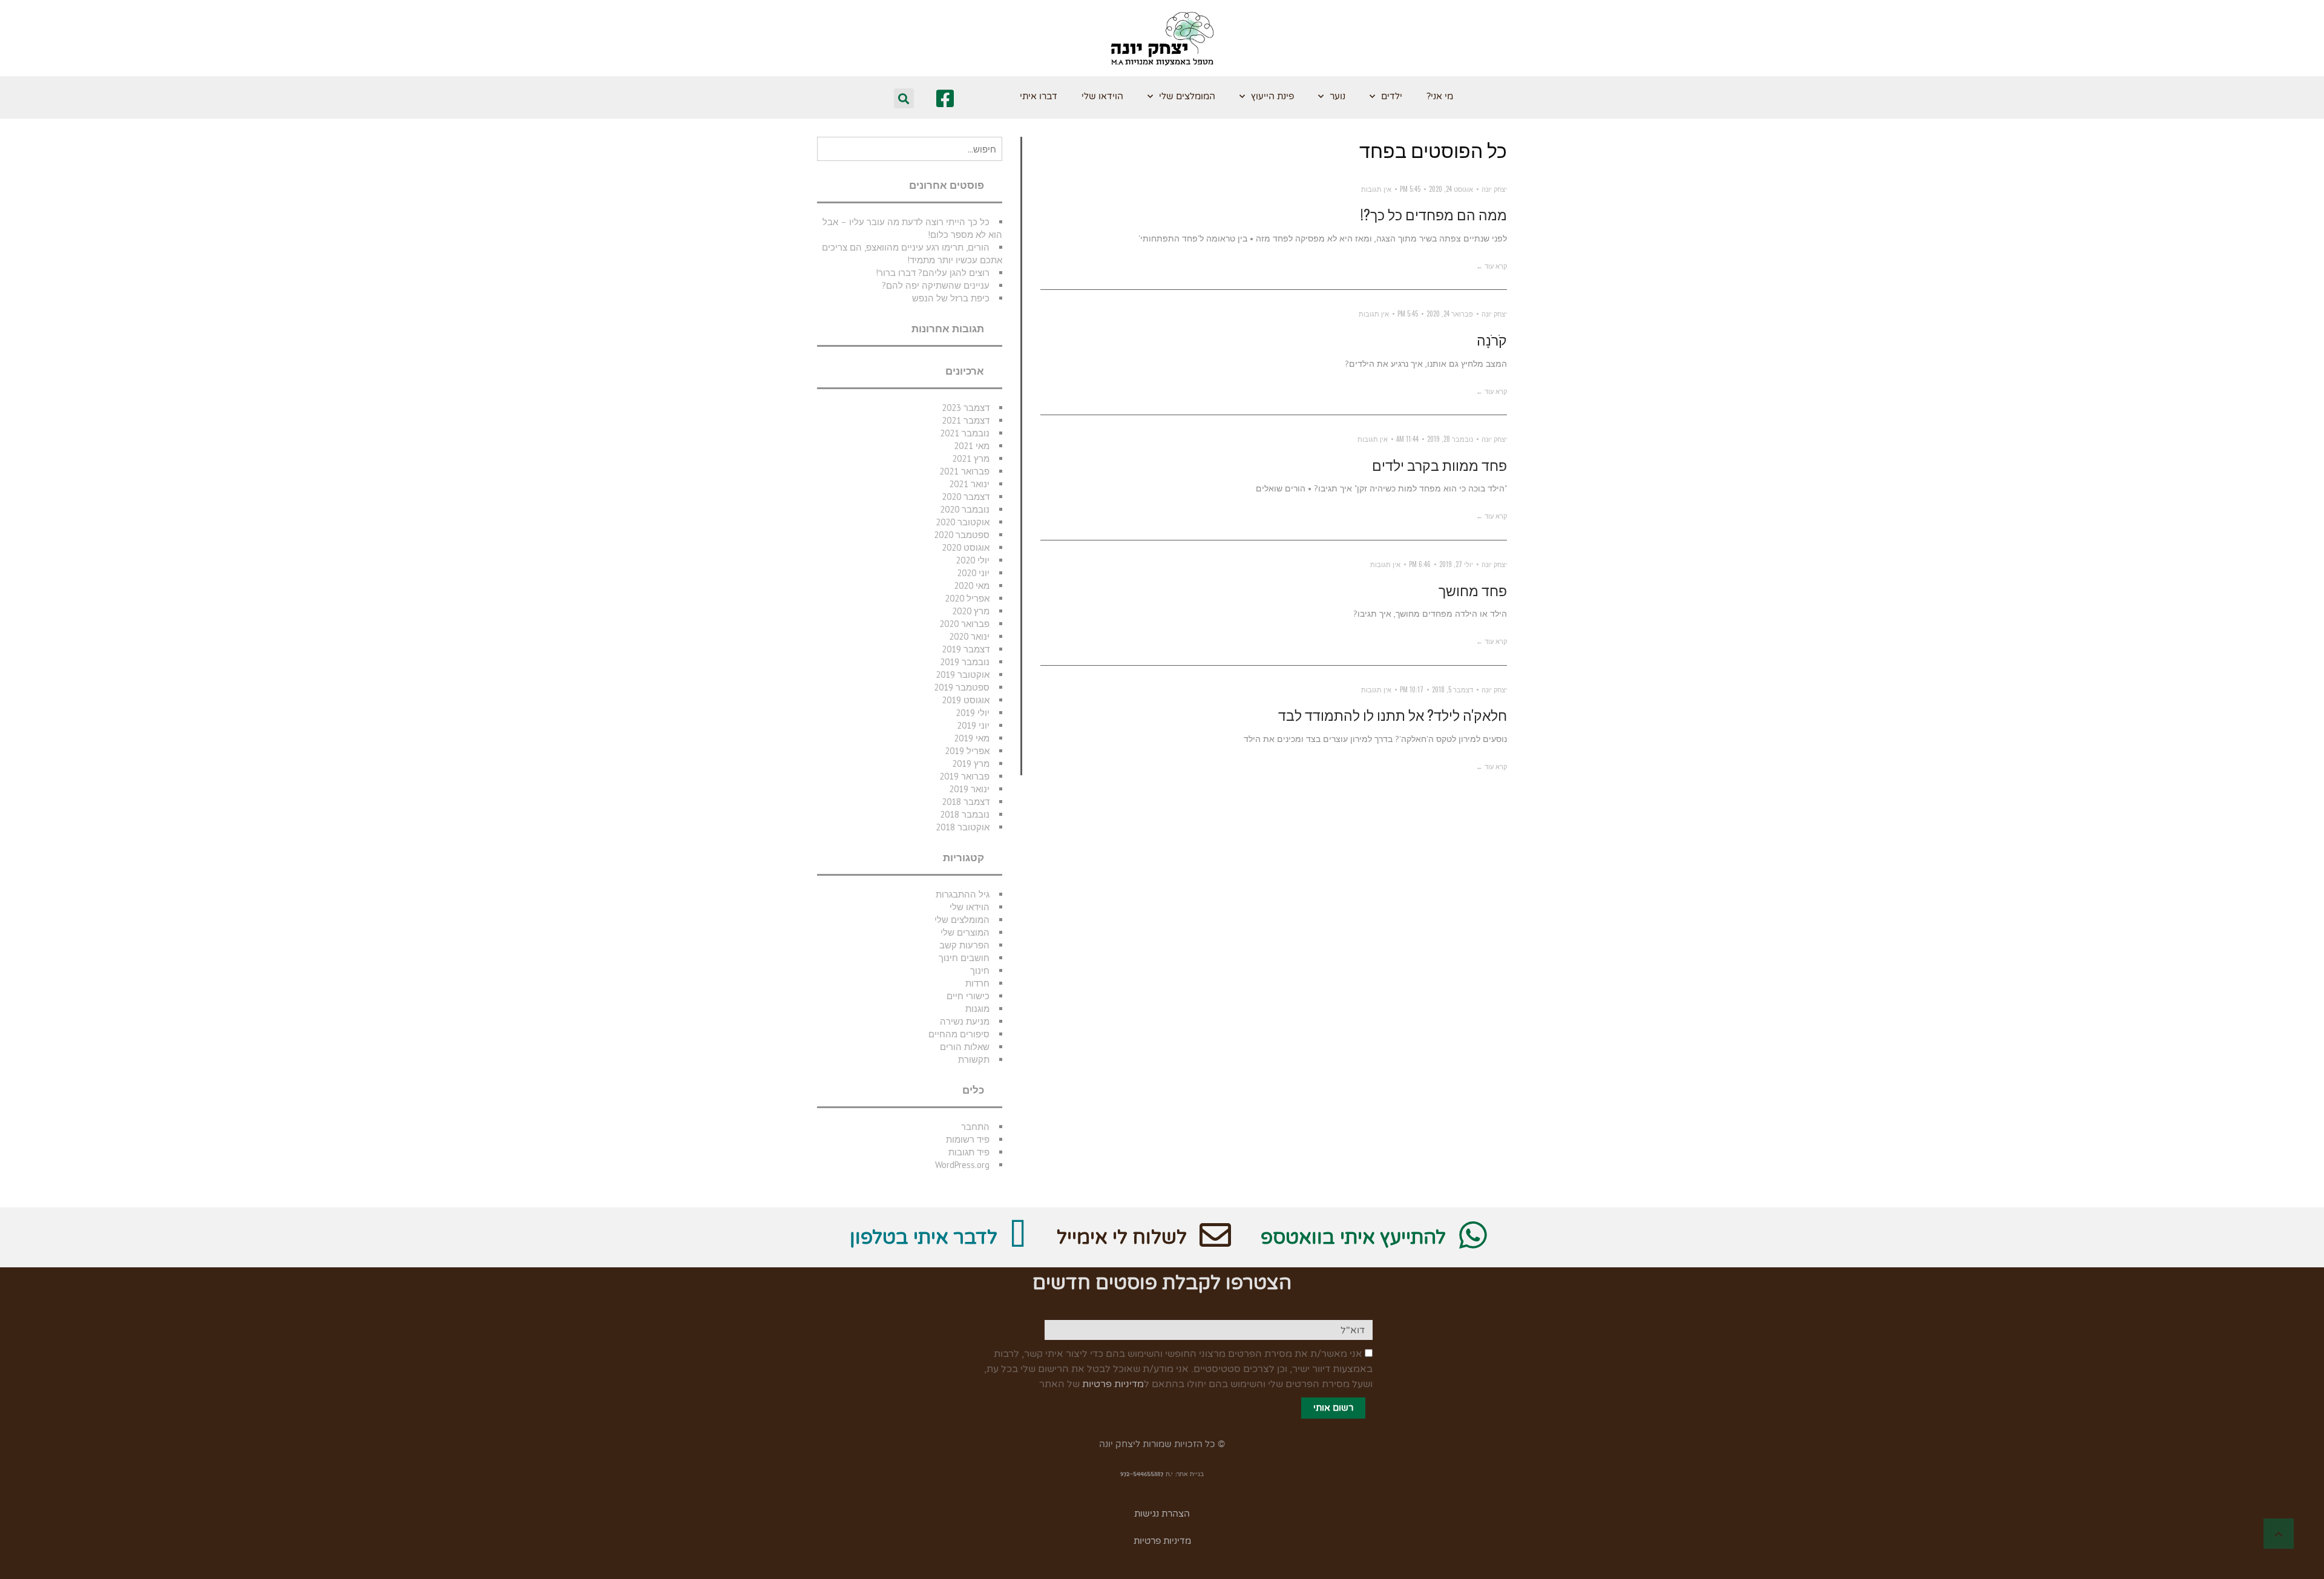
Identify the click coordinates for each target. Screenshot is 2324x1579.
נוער (1338, 96)
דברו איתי (1039, 96)
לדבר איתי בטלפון (924, 1238)
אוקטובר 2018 (963, 827)
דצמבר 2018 (966, 802)
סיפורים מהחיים (959, 1034)
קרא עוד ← (1492, 266)
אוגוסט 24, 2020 (1451, 189)
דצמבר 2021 (966, 420)
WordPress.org (962, 1165)
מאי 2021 (972, 446)
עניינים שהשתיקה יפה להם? (936, 285)
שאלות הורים (965, 1047)
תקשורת (974, 1059)
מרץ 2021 (971, 458)
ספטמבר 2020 (962, 535)
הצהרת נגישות (1162, 1514)
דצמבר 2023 (966, 408)
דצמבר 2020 (966, 497)
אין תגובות (1376, 189)
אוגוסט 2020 (966, 547)
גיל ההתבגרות (963, 894)
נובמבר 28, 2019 (1450, 439)
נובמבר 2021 (965, 433)
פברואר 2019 (964, 776)
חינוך (980, 970)
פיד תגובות (969, 1152)
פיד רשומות (968, 1139)
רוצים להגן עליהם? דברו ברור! (933, 273)
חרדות (977, 983)
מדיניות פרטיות (1113, 1384)
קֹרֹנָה (1492, 340)
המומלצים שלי (1187, 96)
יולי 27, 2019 (1456, 564)
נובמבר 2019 (965, 662)
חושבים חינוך (964, 958)
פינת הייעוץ (1272, 96)
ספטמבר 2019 (962, 687)
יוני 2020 (973, 573)
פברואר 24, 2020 (1450, 314)
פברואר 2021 (964, 471)
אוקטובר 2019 (963, 675)
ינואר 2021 (969, 484)
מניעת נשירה (965, 1021)
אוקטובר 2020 (963, 522)
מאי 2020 (972, 586)
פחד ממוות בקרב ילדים (1439, 465)
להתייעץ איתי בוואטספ (1353, 1238)
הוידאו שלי (1102, 96)
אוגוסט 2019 (966, 700)
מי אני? (1440, 96)
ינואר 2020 (969, 636)
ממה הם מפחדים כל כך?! (1434, 214)
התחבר (975, 1127)
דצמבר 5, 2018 (1452, 689)
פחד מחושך (1473, 590)
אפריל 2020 (967, 598)
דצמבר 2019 (966, 649)
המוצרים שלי (965, 932)
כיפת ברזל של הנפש (951, 298)
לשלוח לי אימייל (1122, 1238)
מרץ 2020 (971, 611)
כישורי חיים (968, 996)
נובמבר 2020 (965, 509)
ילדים (1392, 96)
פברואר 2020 (964, 624)
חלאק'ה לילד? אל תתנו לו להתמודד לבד (1393, 715)
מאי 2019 (972, 738)
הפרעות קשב (964, 945)
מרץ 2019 (971, 763)
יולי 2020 (973, 560)
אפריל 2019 (967, 751)
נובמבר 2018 (965, 814)
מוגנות (977, 1009)
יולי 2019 (973, 713)
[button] (904, 98)
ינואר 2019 (969, 789)
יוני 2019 (973, 725)
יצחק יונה (1494, 189)
